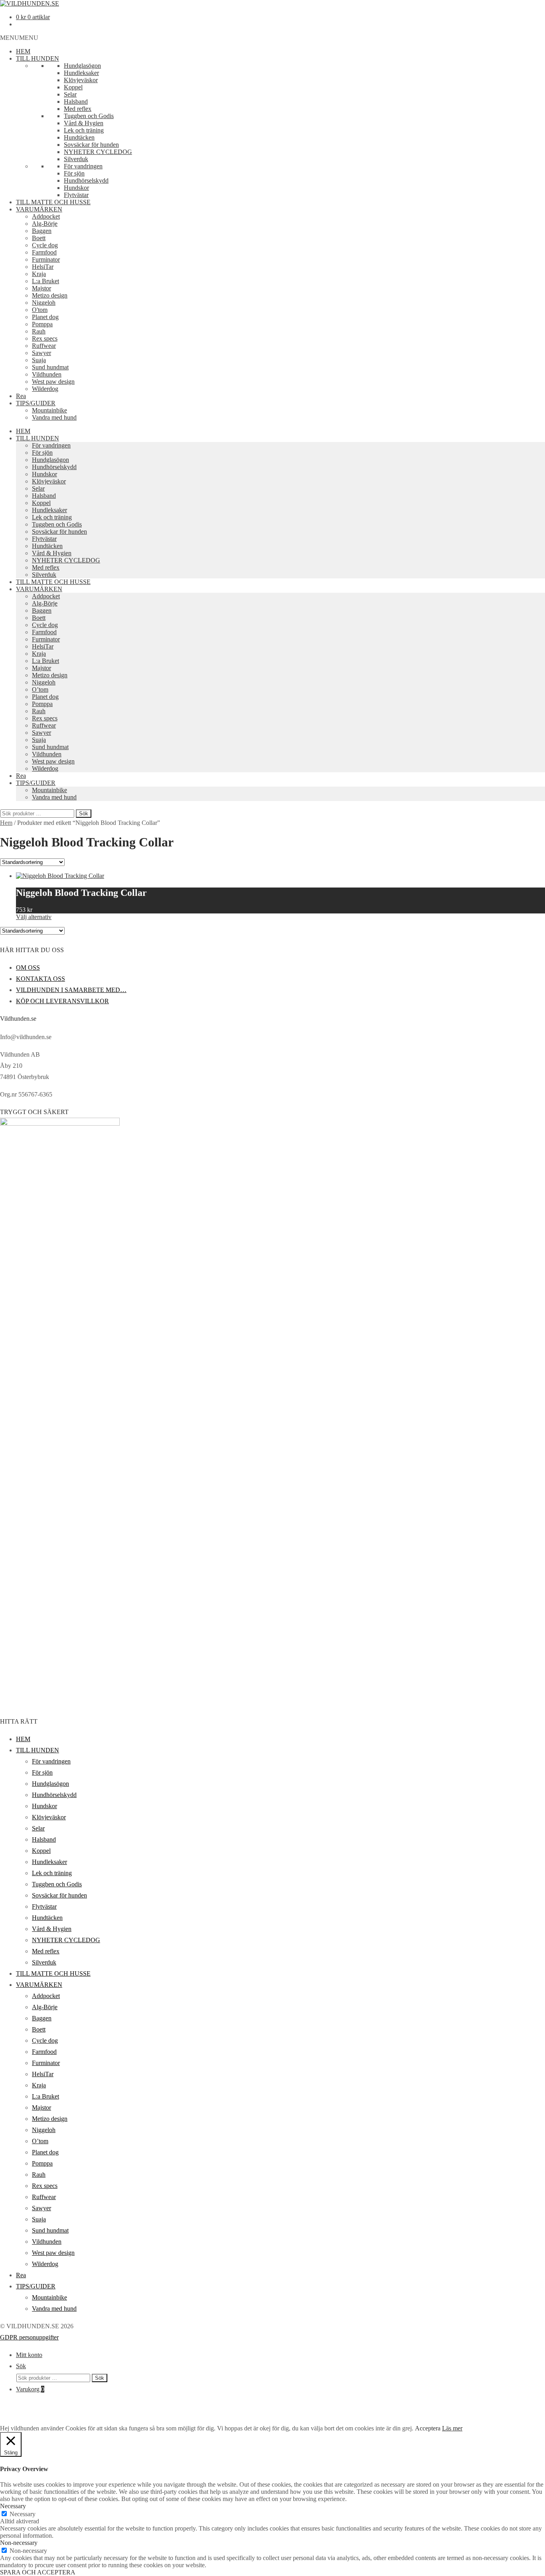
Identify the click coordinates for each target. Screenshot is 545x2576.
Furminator (46, 259)
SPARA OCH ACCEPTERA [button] (38, 2572)
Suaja (39, 360)
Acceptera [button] (428, 2428)
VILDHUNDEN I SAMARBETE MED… (71, 990)
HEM (23, 51)
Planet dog (45, 317)
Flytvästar (76, 195)
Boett (39, 238)
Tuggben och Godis (89, 116)
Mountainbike (49, 410)
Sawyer (41, 353)
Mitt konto (29, 2355)
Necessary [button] (13, 2506)
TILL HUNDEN (38, 58)
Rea (21, 396)
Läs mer (452, 2428)
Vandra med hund (54, 417)
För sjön (74, 173)
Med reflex (78, 109)
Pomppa (42, 324)
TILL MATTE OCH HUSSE (53, 202)
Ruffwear (44, 346)
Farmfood (44, 252)
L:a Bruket (45, 281)
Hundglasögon (82, 66)
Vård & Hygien (84, 123)
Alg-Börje (45, 224)
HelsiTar (43, 267)
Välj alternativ (34, 917)
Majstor (41, 288)
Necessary (23, 2514)
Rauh (39, 331)
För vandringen (83, 166)
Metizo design (50, 295)
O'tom (40, 310)
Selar (70, 94)
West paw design (53, 382)
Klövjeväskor (81, 80)
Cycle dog (45, 245)
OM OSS (28, 967)
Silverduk (76, 159)
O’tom (40, 689)
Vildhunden (47, 374)
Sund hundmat (50, 367)
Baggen (42, 231)
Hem (6, 823)
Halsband (76, 102)
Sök (84, 814)
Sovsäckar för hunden (91, 145)
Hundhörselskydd (86, 180)
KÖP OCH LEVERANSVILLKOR (62, 1001)
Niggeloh (44, 303)
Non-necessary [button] (19, 2543)
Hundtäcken (79, 137)
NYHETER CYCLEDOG (98, 152)
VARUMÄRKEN (39, 209)
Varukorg (30, 2389)
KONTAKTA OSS (40, 979)
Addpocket (46, 216)
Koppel (73, 87)
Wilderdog (45, 389)
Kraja (39, 274)
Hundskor (76, 188)
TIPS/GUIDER (36, 403)
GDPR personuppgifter (29, 2337)
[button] (19, 38)
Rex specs (45, 338)
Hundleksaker (81, 73)
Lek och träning (84, 130)
